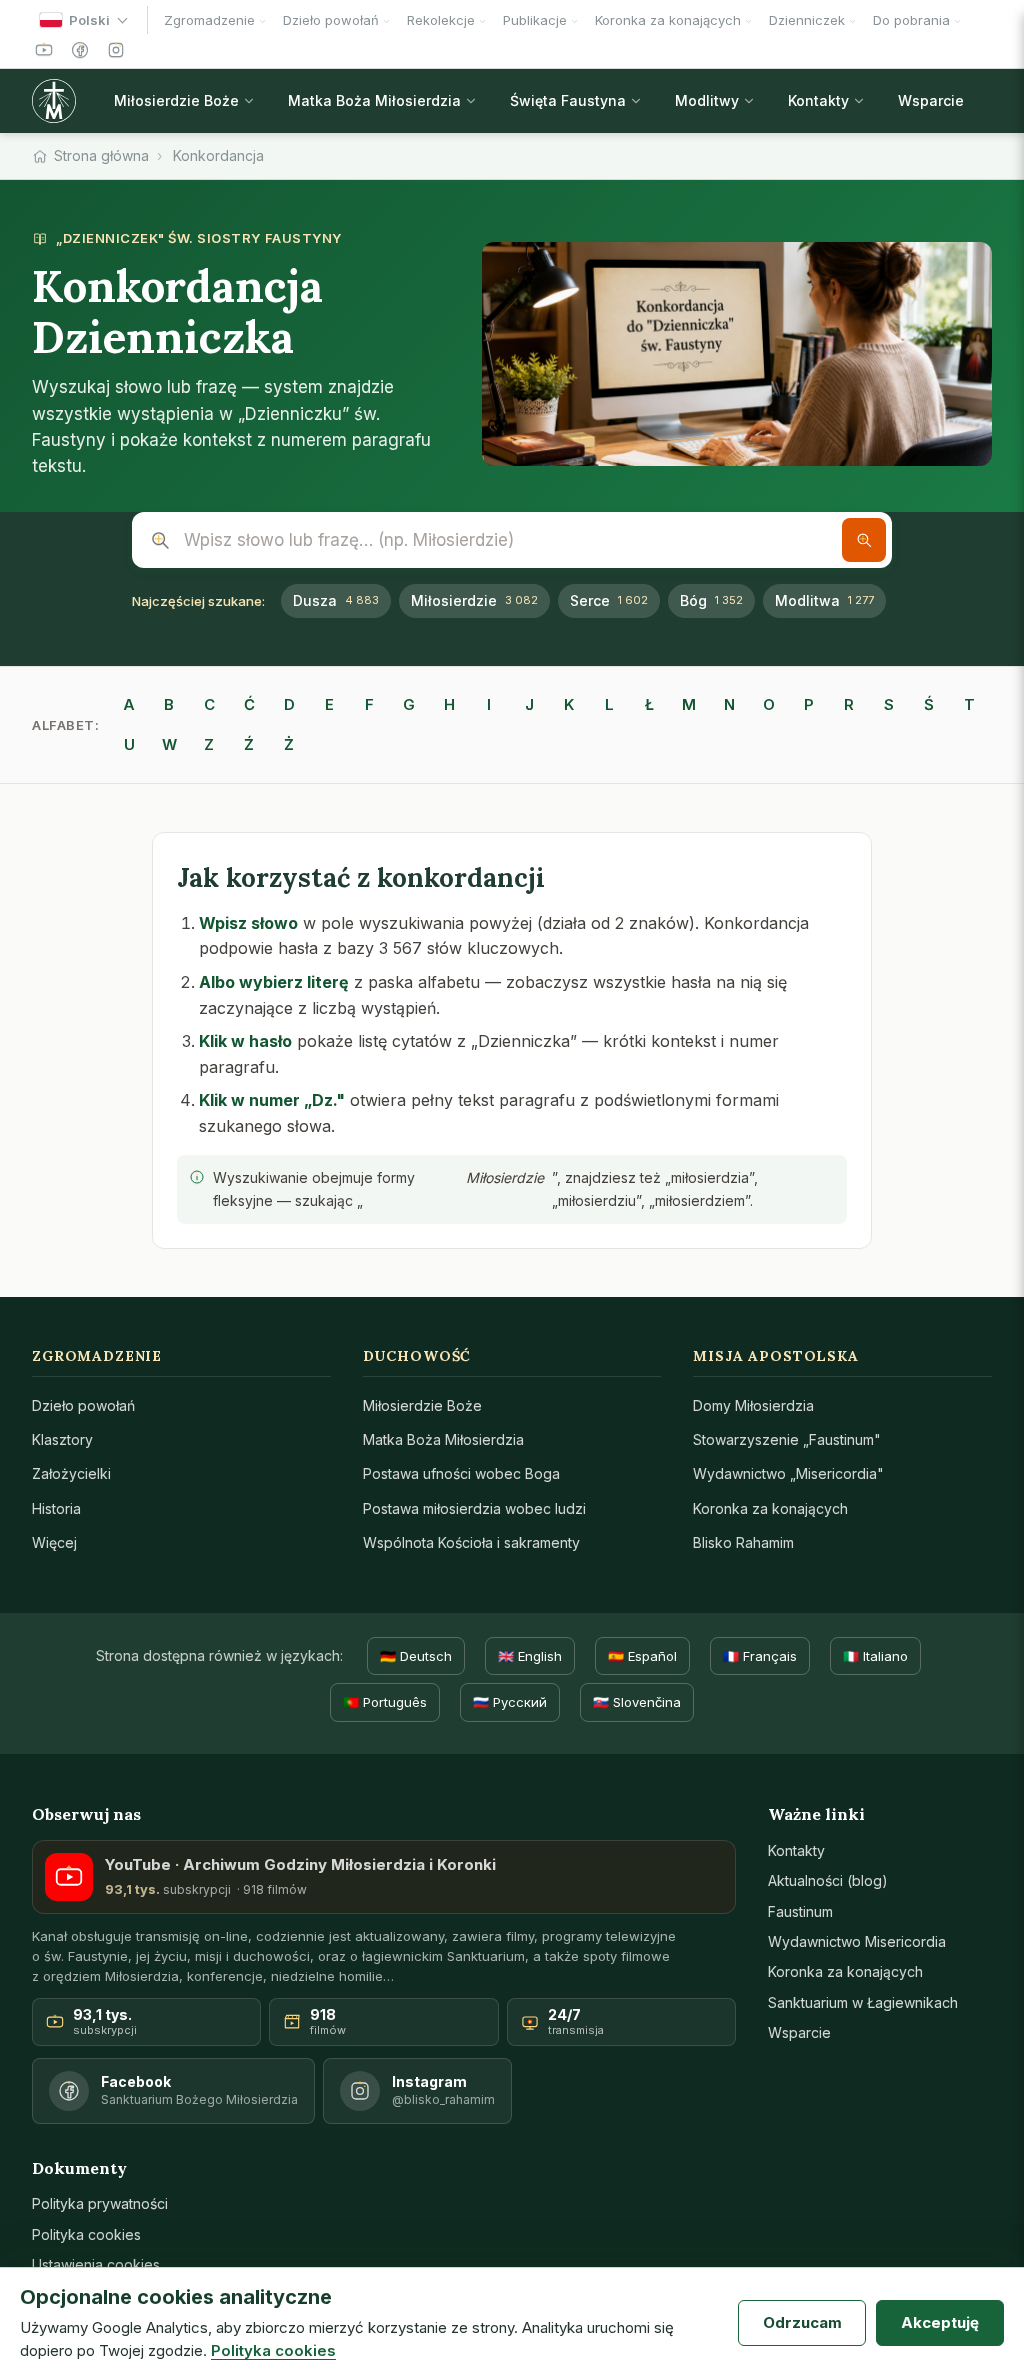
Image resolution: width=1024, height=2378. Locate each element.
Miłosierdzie (474, 600)
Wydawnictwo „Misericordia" (788, 1473)
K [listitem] (569, 704)
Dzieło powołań (83, 1405)
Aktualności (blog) (828, 1880)
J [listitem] (529, 704)
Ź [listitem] (249, 744)
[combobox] (512, 540)
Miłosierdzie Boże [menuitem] (176, 100)
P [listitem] (809, 704)
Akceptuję (940, 2322)
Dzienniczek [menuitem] (807, 20)
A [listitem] (129, 704)
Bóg (711, 600)
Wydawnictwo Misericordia (857, 1941)
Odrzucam (802, 2322)
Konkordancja (218, 155)
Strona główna (101, 155)
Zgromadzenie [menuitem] (209, 20)
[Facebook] (80, 50)
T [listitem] (969, 704)
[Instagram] (116, 50)
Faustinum (800, 1911)
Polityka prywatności (100, 2203)
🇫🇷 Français (760, 1656)
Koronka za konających (770, 1508)
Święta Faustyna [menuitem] (568, 100)
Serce (609, 600)
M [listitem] (689, 704)
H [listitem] (449, 704)
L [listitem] (609, 704)
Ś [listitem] (929, 704)
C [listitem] (209, 704)
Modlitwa (824, 600)
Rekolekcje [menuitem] (441, 20)
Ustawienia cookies (96, 2264)
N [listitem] (729, 704)
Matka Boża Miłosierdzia (443, 1439)
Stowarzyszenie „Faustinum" (787, 1439)
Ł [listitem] (649, 704)
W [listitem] (169, 744)
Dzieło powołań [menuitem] (331, 20)
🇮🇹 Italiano (875, 1656)
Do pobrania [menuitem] (911, 20)
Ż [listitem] (289, 744)
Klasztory (62, 1439)
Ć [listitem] (249, 704)
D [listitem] (289, 704)
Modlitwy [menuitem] (707, 100)
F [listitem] (369, 704)
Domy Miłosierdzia (753, 1405)
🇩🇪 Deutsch (416, 1656)
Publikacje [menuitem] (535, 20)
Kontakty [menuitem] (818, 100)
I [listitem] (489, 704)
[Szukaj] (864, 540)
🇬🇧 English (530, 1656)
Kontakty (796, 1850)
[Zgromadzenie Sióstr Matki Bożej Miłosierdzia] (59, 101)
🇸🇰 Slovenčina (637, 1702)
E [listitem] (329, 704)
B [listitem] (169, 704)
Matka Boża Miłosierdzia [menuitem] (374, 100)
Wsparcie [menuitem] (931, 100)
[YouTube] (44, 50)
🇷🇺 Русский (510, 1702)
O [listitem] (769, 704)
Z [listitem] (209, 744)
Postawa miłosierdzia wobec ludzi (474, 1508)
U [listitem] (129, 744)
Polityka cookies (86, 2234)
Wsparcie (799, 2032)
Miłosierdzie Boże (422, 1405)
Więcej (54, 1542)
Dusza (336, 600)
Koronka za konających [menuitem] (668, 20)
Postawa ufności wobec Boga (461, 1473)
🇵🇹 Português (385, 1702)
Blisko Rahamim (743, 1542)
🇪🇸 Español (642, 1656)
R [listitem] (849, 704)
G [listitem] (409, 704)
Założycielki (71, 1473)
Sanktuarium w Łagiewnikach (863, 2002)
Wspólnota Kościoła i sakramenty (471, 1542)
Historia (56, 1508)
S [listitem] (889, 704)
